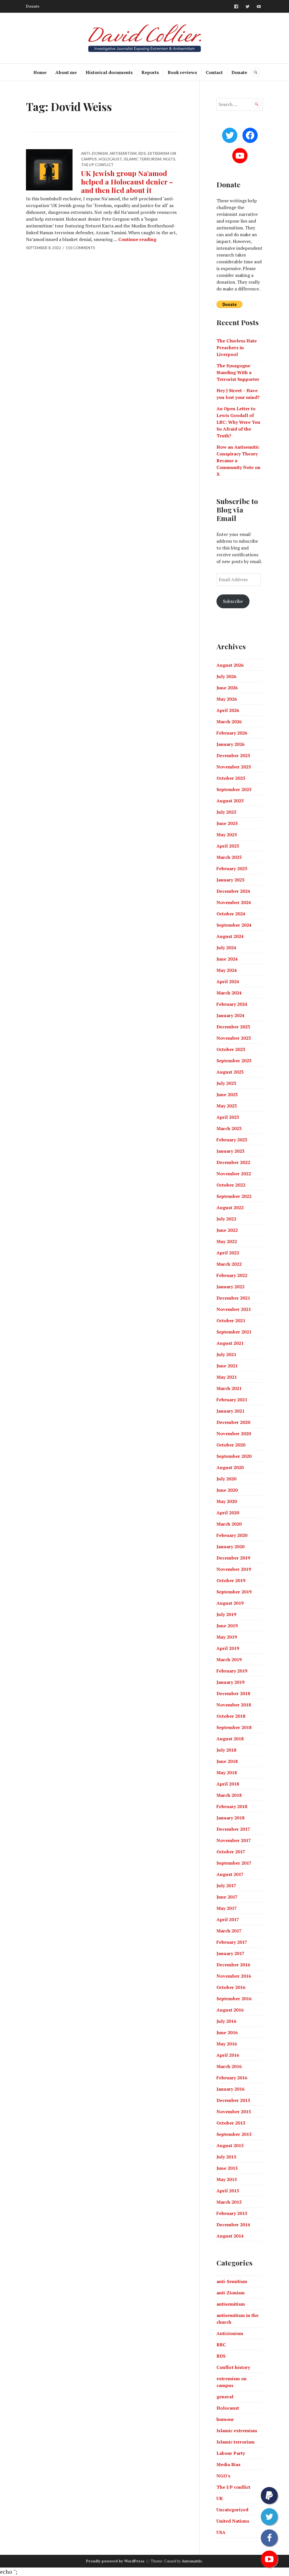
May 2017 (227, 1908)
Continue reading (137, 239)
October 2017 (231, 1852)
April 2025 (228, 846)
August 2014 (230, 2236)
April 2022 (228, 1253)
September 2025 (234, 789)
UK (220, 2498)
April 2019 (228, 1648)
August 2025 (230, 801)
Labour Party (231, 2453)
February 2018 (232, 1806)
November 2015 (234, 2112)
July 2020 (226, 1479)
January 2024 (230, 1015)
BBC (221, 2345)
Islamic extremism (237, 2431)
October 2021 (231, 1320)
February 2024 (232, 1004)
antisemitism (123, 153)
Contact (214, 72)
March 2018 (229, 1795)
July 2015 (226, 2157)
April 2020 (228, 1513)
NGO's (169, 159)
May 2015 (227, 2179)
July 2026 (226, 676)
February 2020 (232, 1535)
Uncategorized (232, 2510)
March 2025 (229, 857)
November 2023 (234, 1038)
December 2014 (233, 2225)
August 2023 (230, 1072)
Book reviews (182, 72)
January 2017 (230, 1953)
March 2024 (229, 993)
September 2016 (234, 1999)
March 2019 (229, 1660)
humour (225, 2419)
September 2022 (234, 1196)
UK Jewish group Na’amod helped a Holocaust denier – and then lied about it (127, 182)
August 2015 (230, 2145)
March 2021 (229, 1388)
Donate (33, 6)
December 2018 (233, 1693)
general (225, 2397)
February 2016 (232, 2078)
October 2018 (231, 1716)
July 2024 (226, 948)
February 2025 (232, 868)
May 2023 (227, 1106)
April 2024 (228, 981)
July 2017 (226, 1886)
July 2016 (226, 2021)
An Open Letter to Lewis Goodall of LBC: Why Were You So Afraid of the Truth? (238, 422)
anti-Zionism (94, 153)
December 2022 (233, 1162)
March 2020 (229, 1524)
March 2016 (229, 2066)
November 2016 (234, 1976)
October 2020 (231, 1445)
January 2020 (230, 1547)
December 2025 (233, 755)
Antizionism (230, 2333)
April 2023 (228, 1117)
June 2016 (227, 2032)
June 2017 (227, 1897)
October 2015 (231, 2123)
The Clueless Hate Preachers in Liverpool (237, 347)
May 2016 (227, 2044)
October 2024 (231, 914)
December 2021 (233, 1298)
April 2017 (228, 1919)
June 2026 (227, 688)
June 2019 (227, 1626)
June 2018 (227, 1761)
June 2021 (227, 1366)
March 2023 (229, 1128)
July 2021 (226, 1354)
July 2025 (226, 812)
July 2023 (226, 1083)
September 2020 (234, 1456)
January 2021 (230, 1411)
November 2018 (234, 1705)
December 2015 (233, 2100)
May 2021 (227, 1377)
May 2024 (227, 970)
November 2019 (234, 1569)
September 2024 (234, 925)
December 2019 (233, 1558)
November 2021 (234, 1309)
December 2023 (233, 1027)
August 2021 (230, 1343)
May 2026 (227, 699)
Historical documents (109, 72)
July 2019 (226, 1614)
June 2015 (227, 2168)
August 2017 (230, 1874)
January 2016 (230, 2089)
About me (66, 72)
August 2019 (230, 1603)
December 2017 (233, 1829)
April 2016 (228, 2055)
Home (40, 72)
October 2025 (231, 778)
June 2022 (227, 1230)
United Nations (233, 2521)
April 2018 (228, 1784)
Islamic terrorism (143, 159)
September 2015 (234, 2134)
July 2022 (226, 1219)
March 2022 (229, 1264)
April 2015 (228, 2191)
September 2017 (234, 1863)
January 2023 (230, 1151)
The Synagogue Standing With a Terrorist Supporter (238, 372)
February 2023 (232, 1140)
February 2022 (232, 1275)
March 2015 (229, 2202)
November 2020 (234, 1433)
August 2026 (230, 665)
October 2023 (231, 1049)
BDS (142, 153)
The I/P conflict (97, 165)
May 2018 (227, 1773)
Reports (150, 72)
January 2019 (230, 1682)
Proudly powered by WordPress (115, 2561)
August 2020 (230, 1467)
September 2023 (234, 1061)
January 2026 (230, 744)
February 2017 (232, 1942)
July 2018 (226, 1750)
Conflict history (233, 2367)
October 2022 (231, 1185)
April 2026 (228, 710)
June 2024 (227, 959)
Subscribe (233, 601)
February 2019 (232, 1671)
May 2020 (227, 1501)
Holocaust (110, 159)
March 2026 (229, 722)
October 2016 (231, 1987)
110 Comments (80, 248)
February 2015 (232, 2213)
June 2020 (227, 1490)
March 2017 (229, 1931)
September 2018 (234, 1727)
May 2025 (227, 835)
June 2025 (227, 823)
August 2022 (230, 1207)
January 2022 (230, 1287)
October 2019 (231, 1580)
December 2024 (233, 891)
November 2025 (234, 767)
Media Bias (228, 2464)
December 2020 (233, 1422)
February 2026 (232, 733)
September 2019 (234, 1592)
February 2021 (232, 1400)
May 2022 (227, 1241)
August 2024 (230, 936)
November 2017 (234, 1840)
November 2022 (234, 1174)
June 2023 (227, 1094)
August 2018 (230, 1739)
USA (221, 2532)
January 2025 (230, 880)
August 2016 (230, 2010)
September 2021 (234, 1332)
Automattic (192, 2561)
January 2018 (230, 1818)
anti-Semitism (232, 2281)
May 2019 (227, 1637)
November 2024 (234, 902)
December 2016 (233, 1965)
